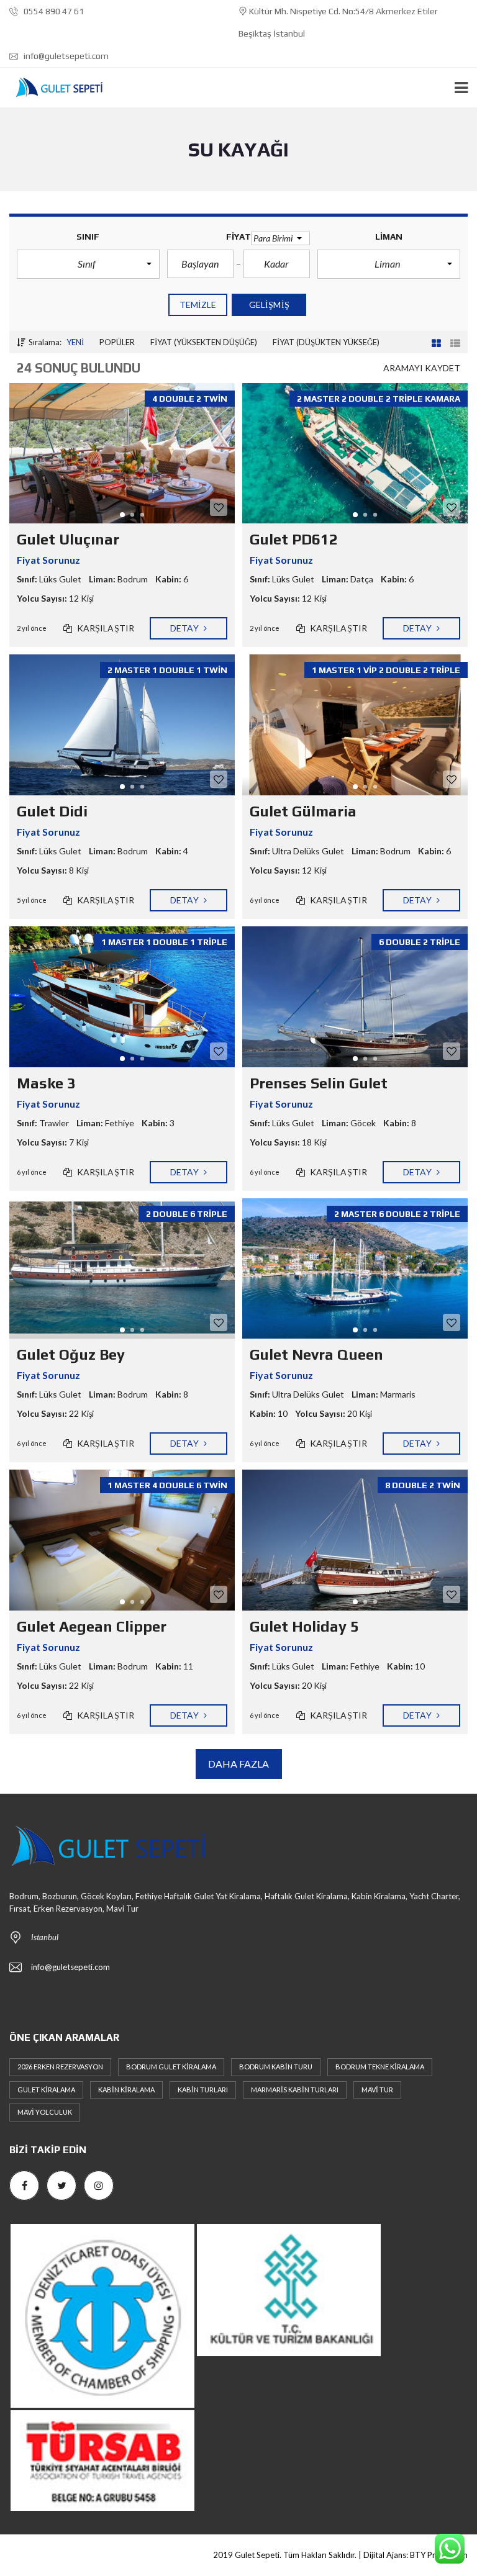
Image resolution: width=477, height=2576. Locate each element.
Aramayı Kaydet (422, 368)
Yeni (75, 342)
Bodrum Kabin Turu (276, 2067)
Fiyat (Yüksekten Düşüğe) (204, 342)
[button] (88, 264)
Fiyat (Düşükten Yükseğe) (326, 342)
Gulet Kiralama (46, 2090)
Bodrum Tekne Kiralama (380, 2067)
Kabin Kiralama (126, 2090)
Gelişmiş (269, 305)
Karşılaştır (105, 628)
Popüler (117, 342)
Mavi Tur (377, 2090)
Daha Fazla (239, 1764)
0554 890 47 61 (53, 11)
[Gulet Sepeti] (54, 88)
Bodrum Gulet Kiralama (171, 2067)
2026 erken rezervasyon (60, 2067)
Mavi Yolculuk (45, 2112)
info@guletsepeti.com (65, 56)
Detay (185, 628)
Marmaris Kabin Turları (295, 2090)
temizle (198, 305)
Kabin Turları (203, 2090)
